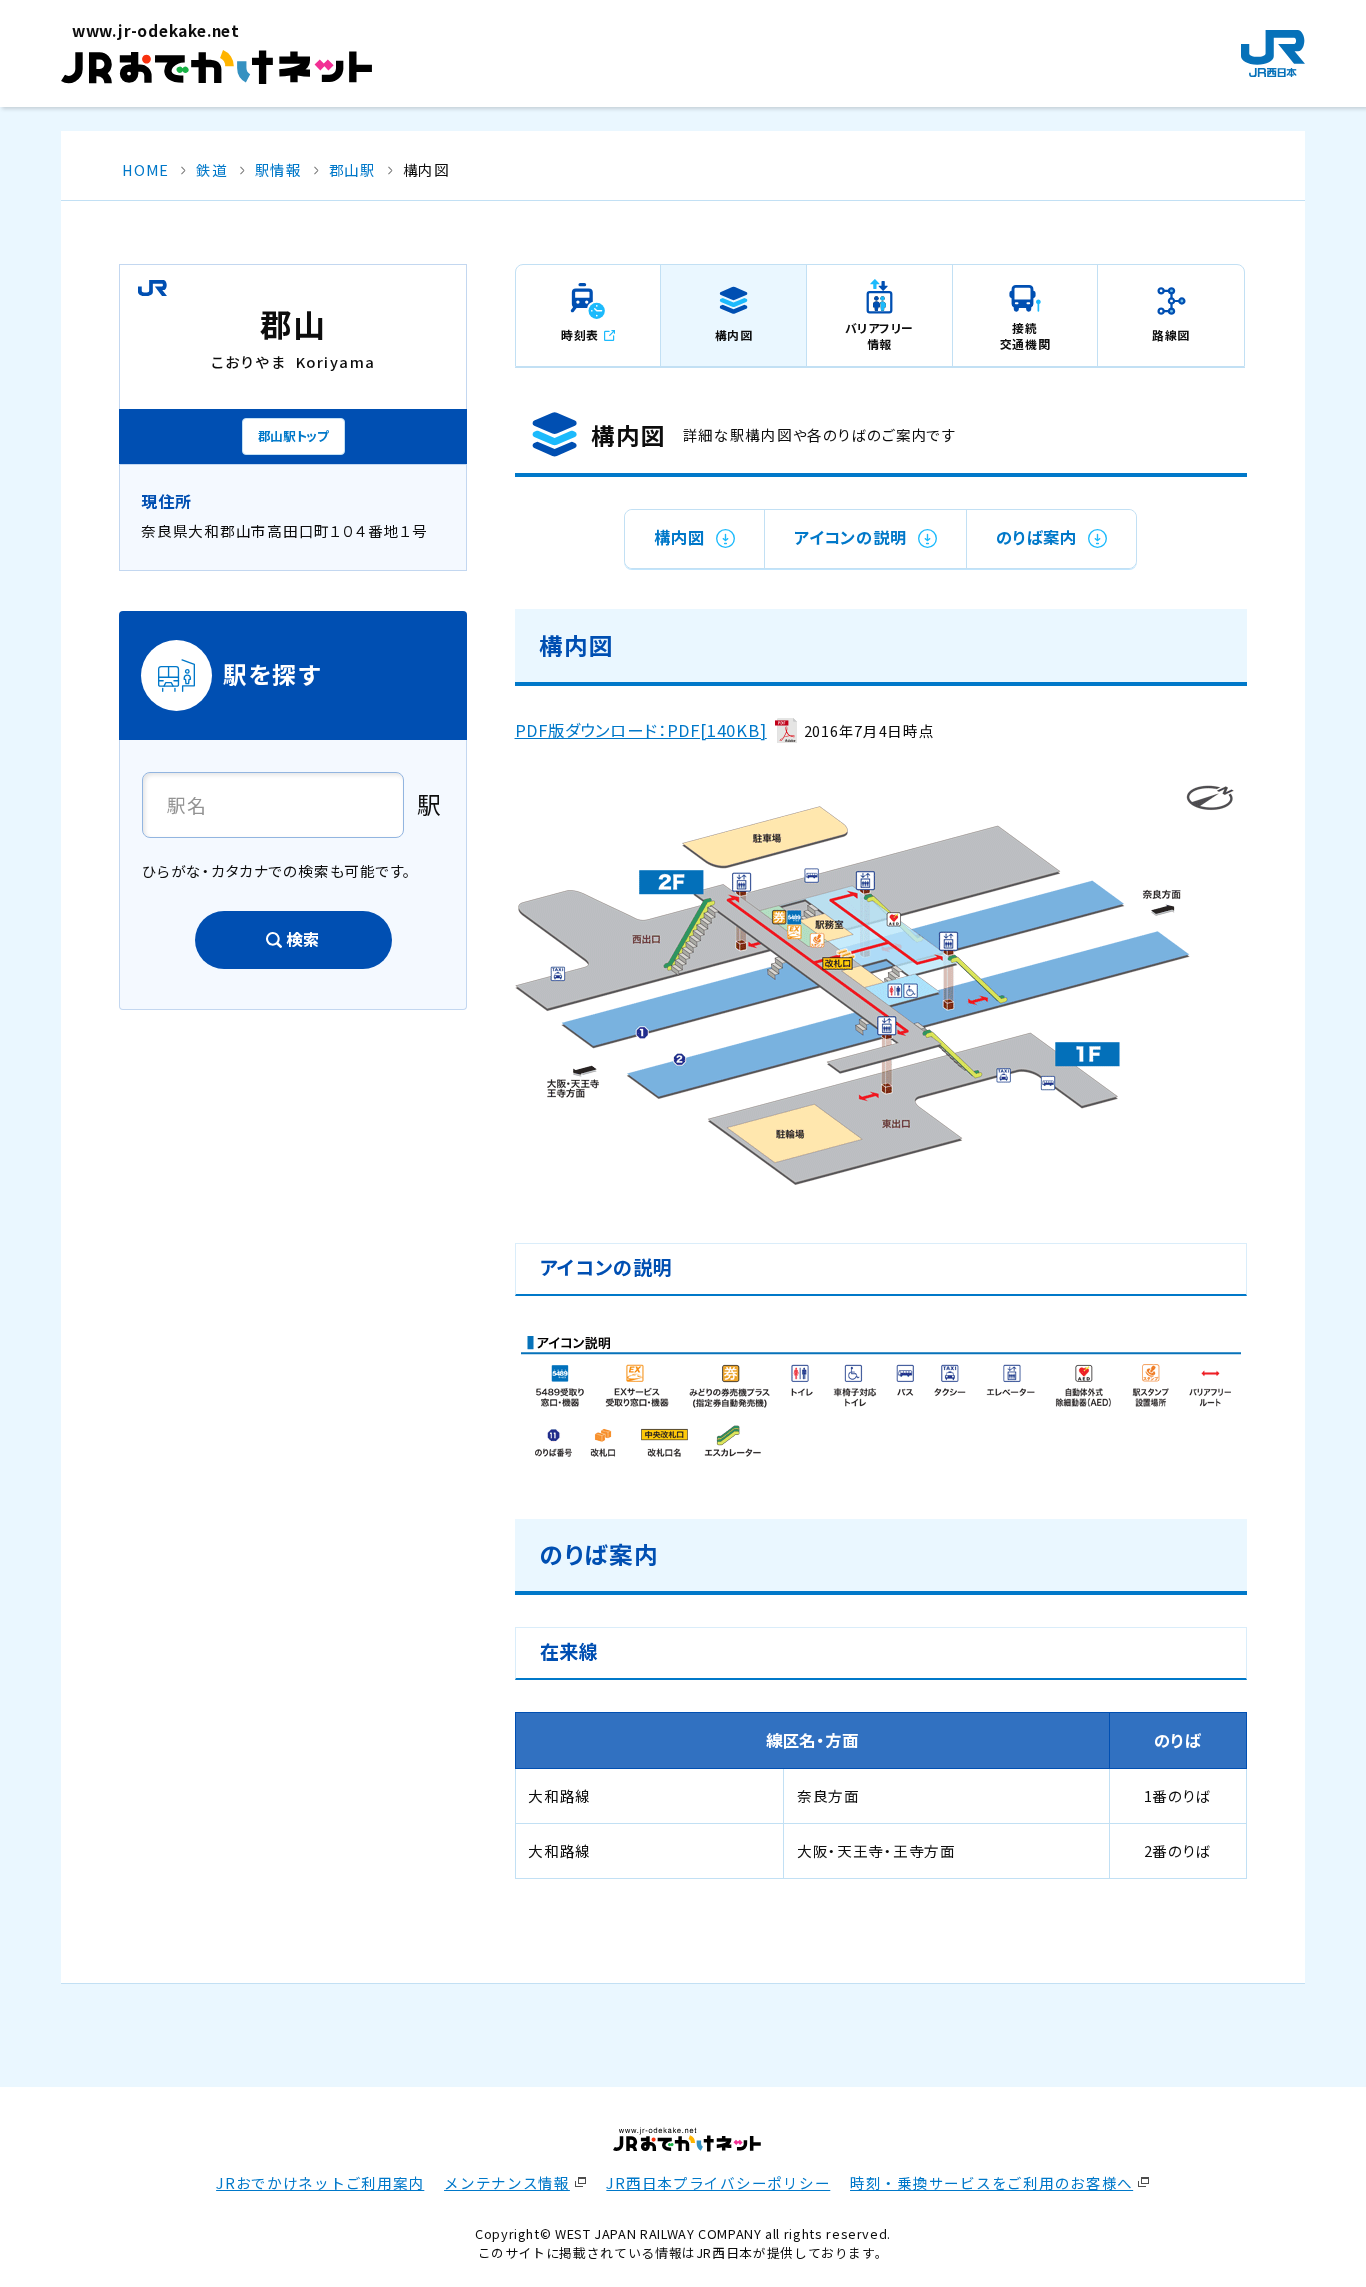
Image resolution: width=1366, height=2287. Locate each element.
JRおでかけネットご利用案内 (320, 2182)
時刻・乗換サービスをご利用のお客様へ (991, 2182)
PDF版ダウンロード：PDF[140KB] (641, 730)
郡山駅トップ (293, 435)
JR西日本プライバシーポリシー (718, 2182)
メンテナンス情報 (507, 2182)
